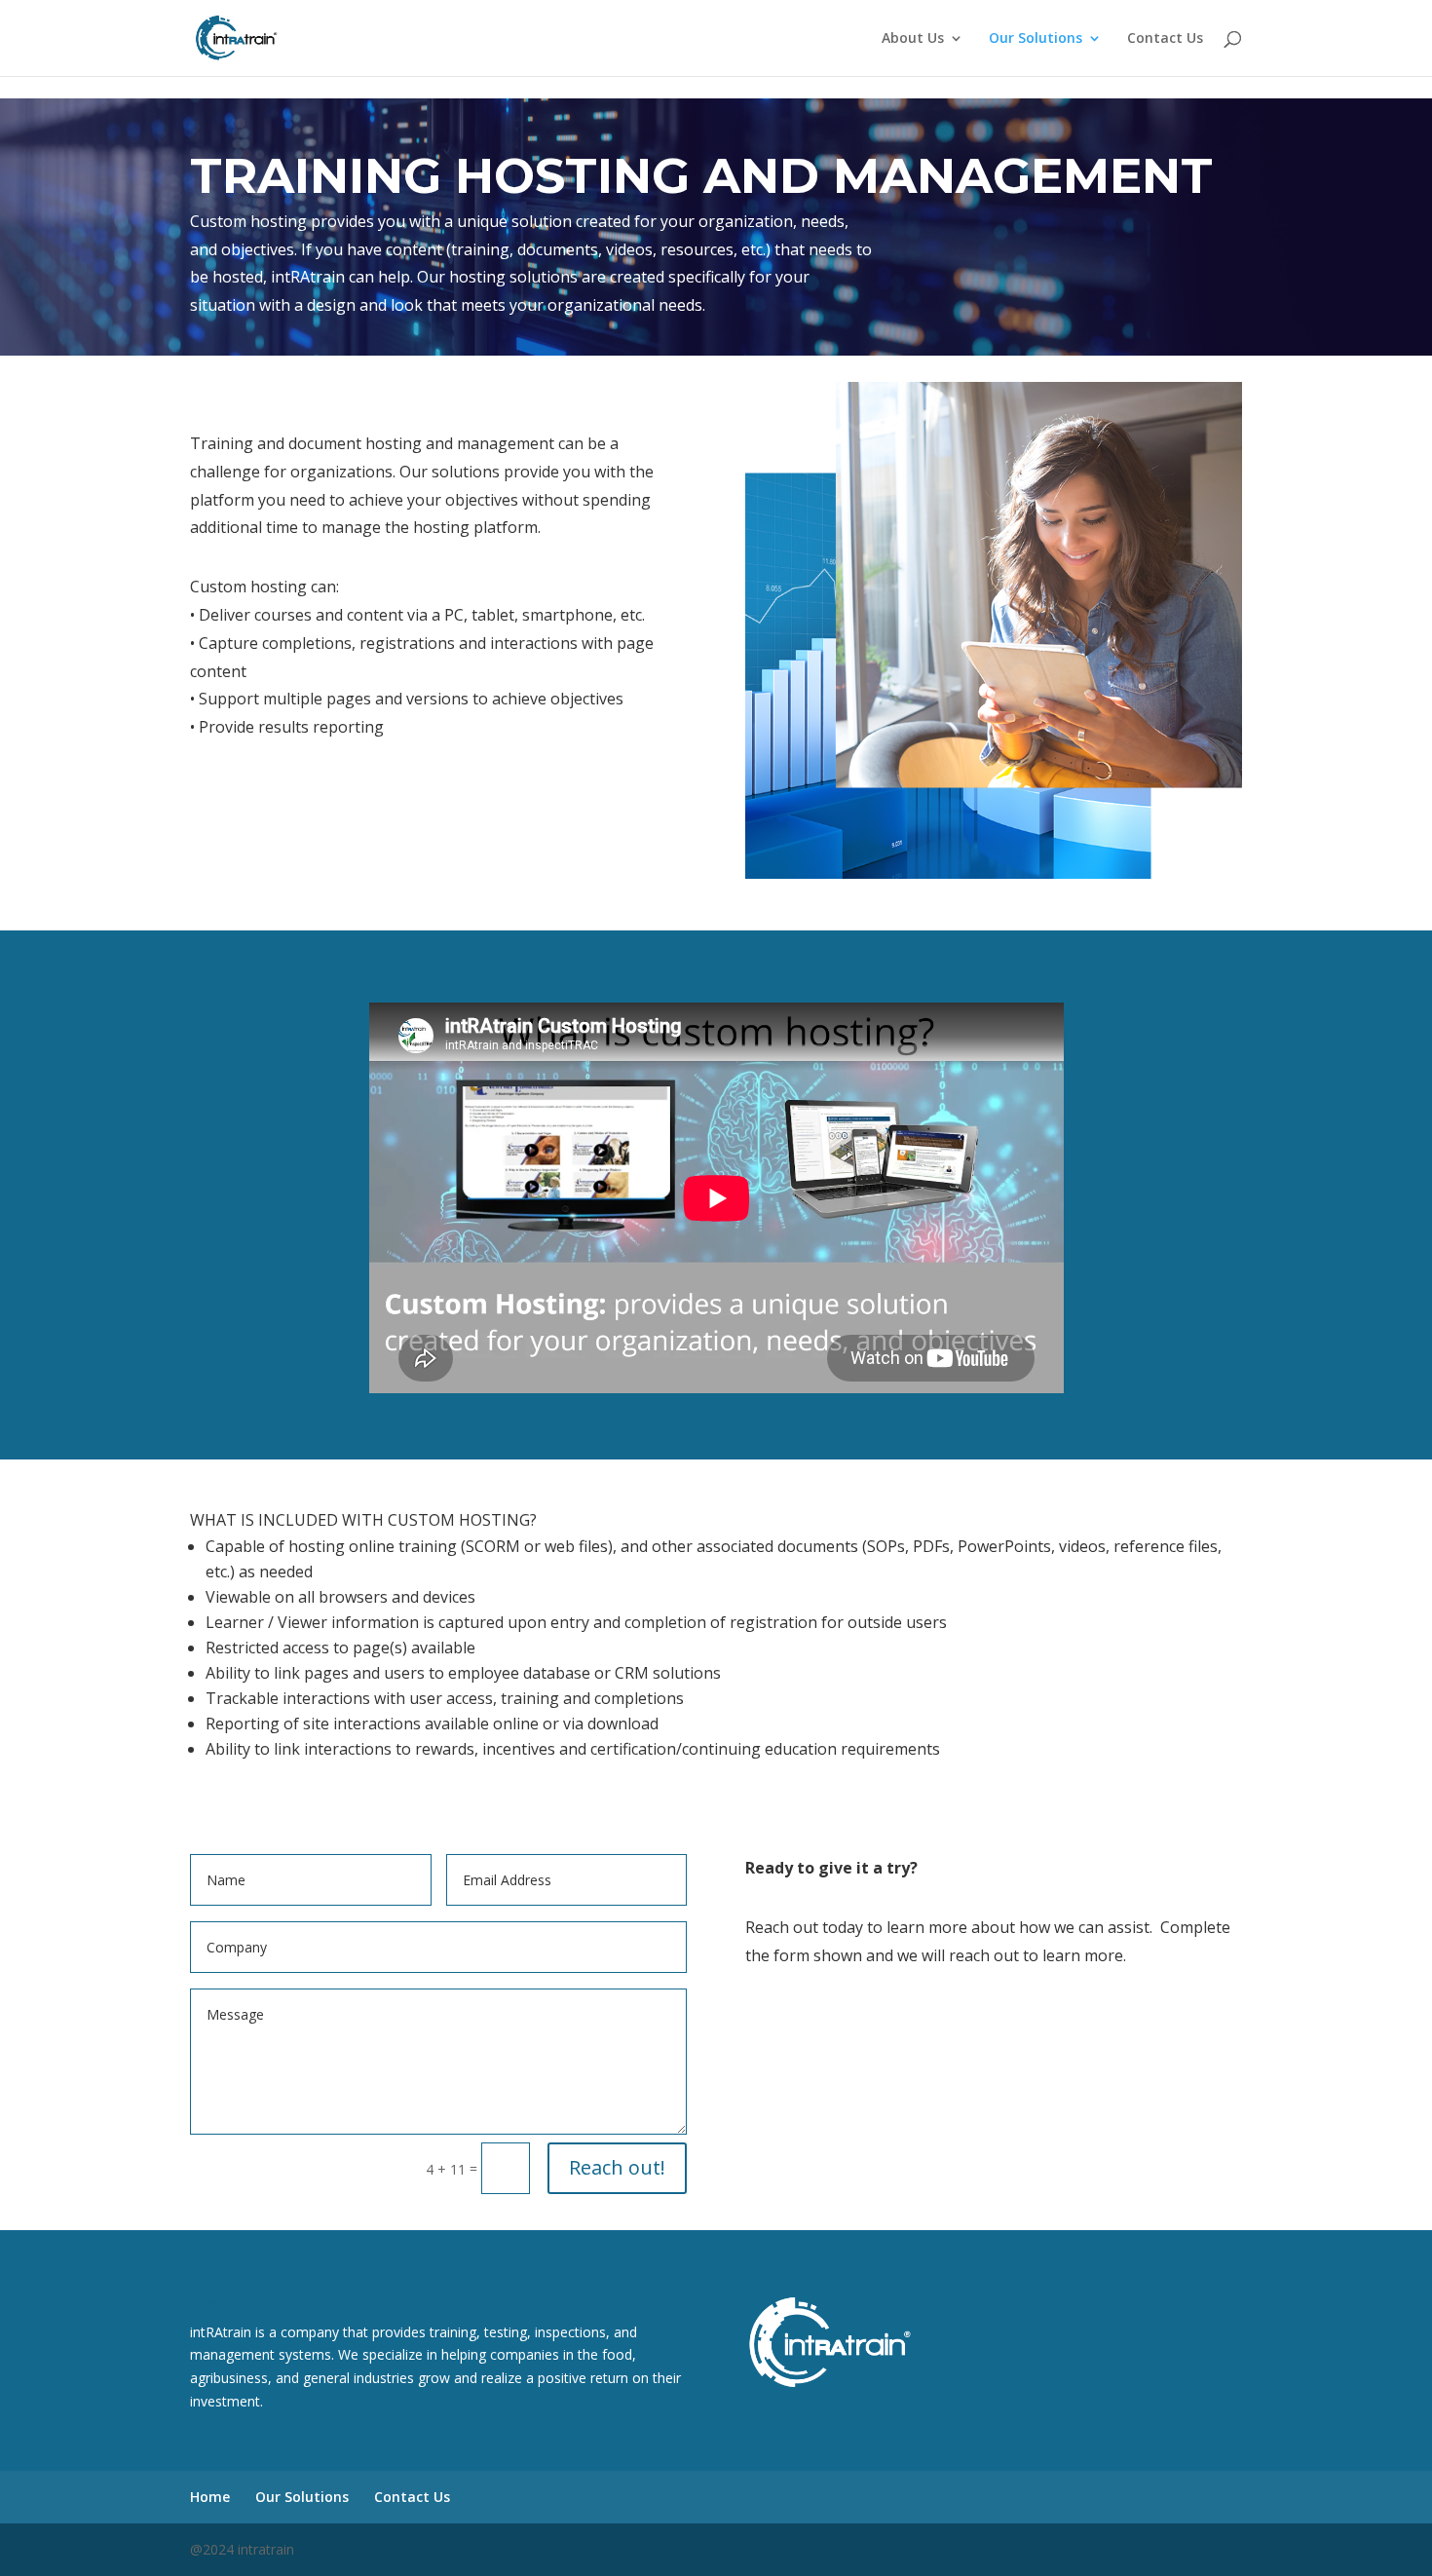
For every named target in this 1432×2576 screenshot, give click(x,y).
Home (210, 2497)
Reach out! (617, 2167)
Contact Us (1165, 39)
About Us (913, 39)
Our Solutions (1036, 39)
